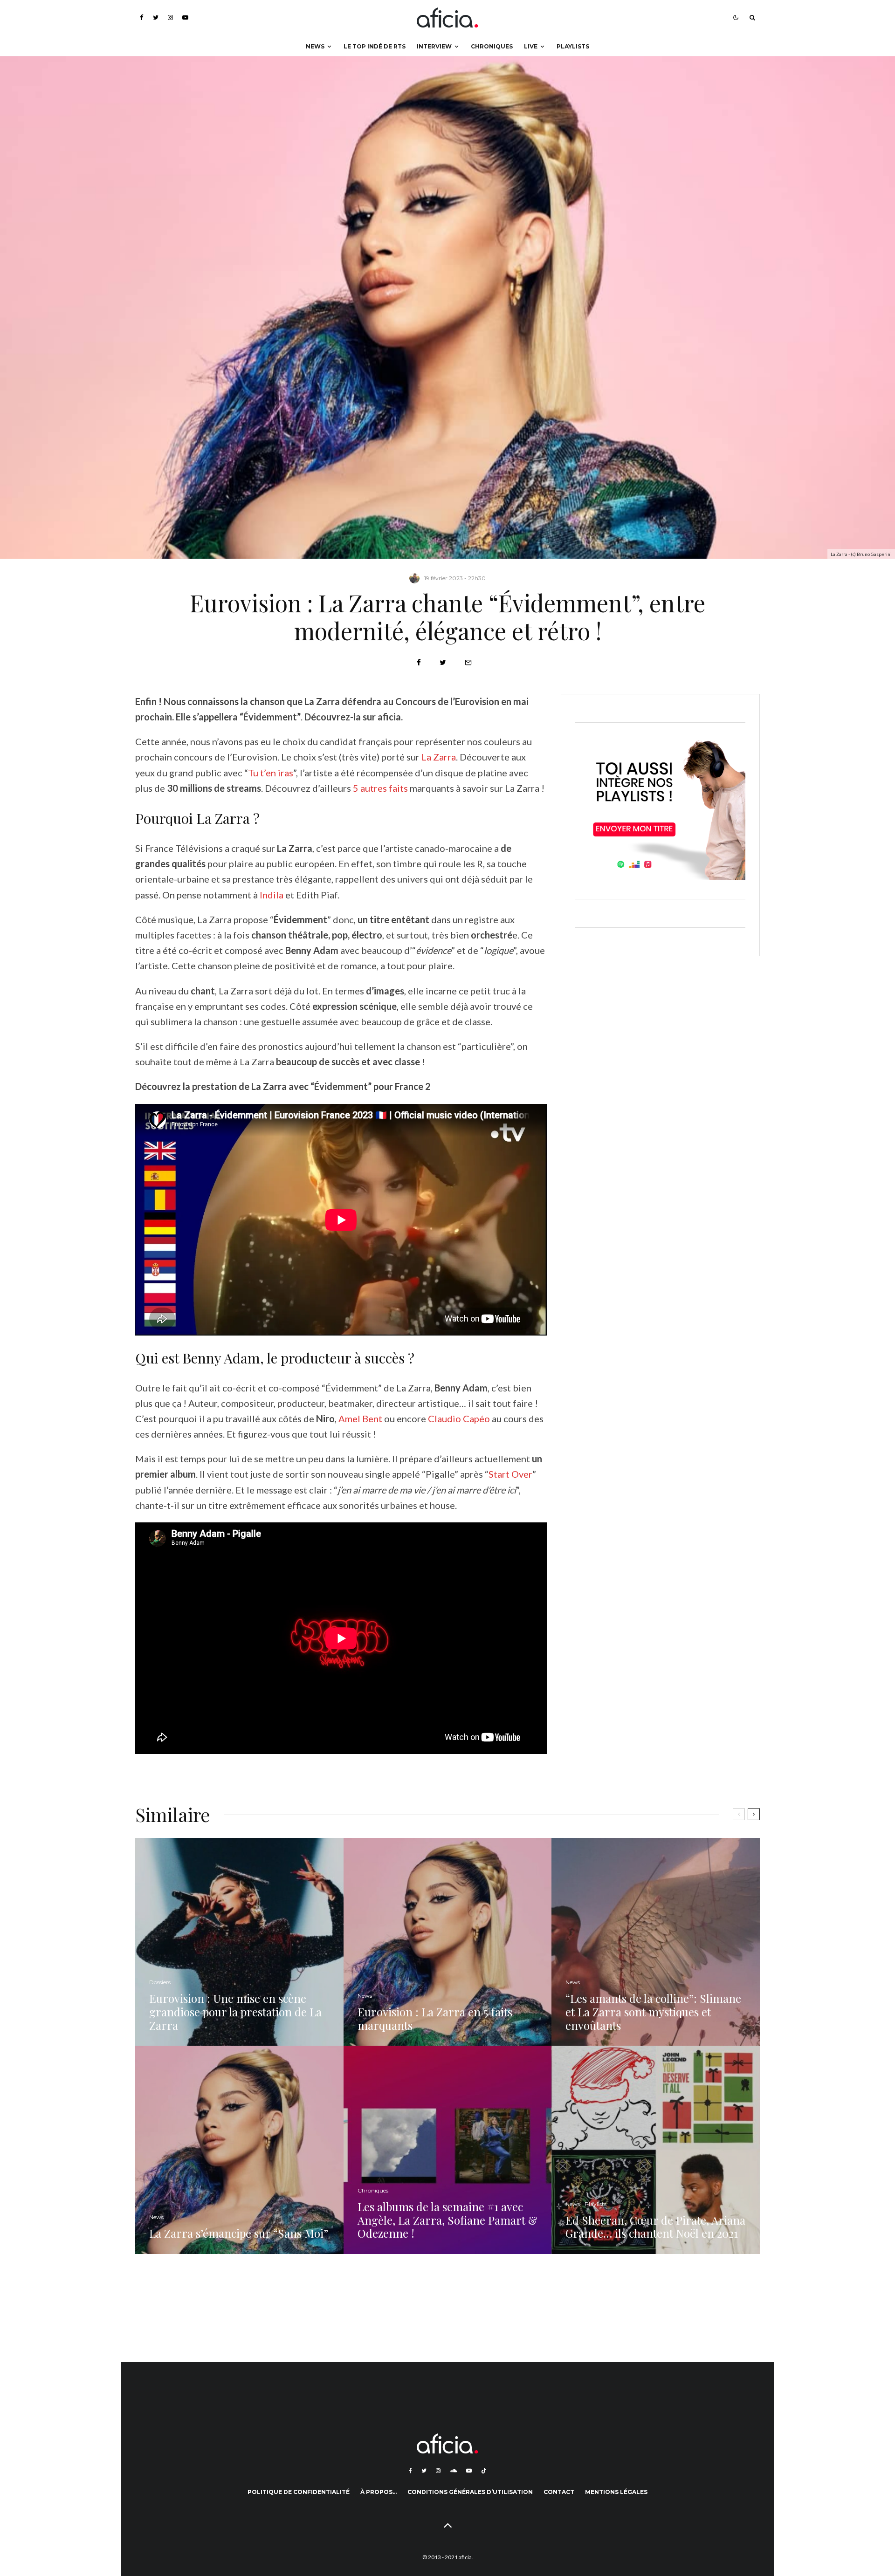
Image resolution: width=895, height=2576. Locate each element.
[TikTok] (484, 2471)
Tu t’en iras (271, 773)
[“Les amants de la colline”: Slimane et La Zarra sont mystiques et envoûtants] (656, 1942)
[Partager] (419, 662)
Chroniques (492, 46)
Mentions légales (616, 2492)
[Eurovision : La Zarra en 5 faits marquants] (448, 1942)
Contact (559, 2492)
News (315, 46)
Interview (434, 46)
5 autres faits (380, 788)
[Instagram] (170, 17)
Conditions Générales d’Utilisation (470, 2492)
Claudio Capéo (459, 1418)
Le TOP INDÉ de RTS (375, 46)
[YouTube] (185, 17)
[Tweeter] (443, 662)
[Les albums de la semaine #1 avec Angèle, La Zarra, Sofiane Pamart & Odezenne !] (448, 2150)
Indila (272, 895)
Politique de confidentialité (299, 2492)
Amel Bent (360, 1418)
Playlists (573, 46)
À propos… (379, 2492)
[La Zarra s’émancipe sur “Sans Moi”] (239, 2150)
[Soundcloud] (453, 2471)
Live (531, 46)
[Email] (468, 662)
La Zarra (439, 757)
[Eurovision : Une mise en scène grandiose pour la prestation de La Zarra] (239, 1942)
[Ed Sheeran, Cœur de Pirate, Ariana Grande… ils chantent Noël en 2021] (656, 2150)
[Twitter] (156, 17)
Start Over (510, 1474)
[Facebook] (142, 17)
